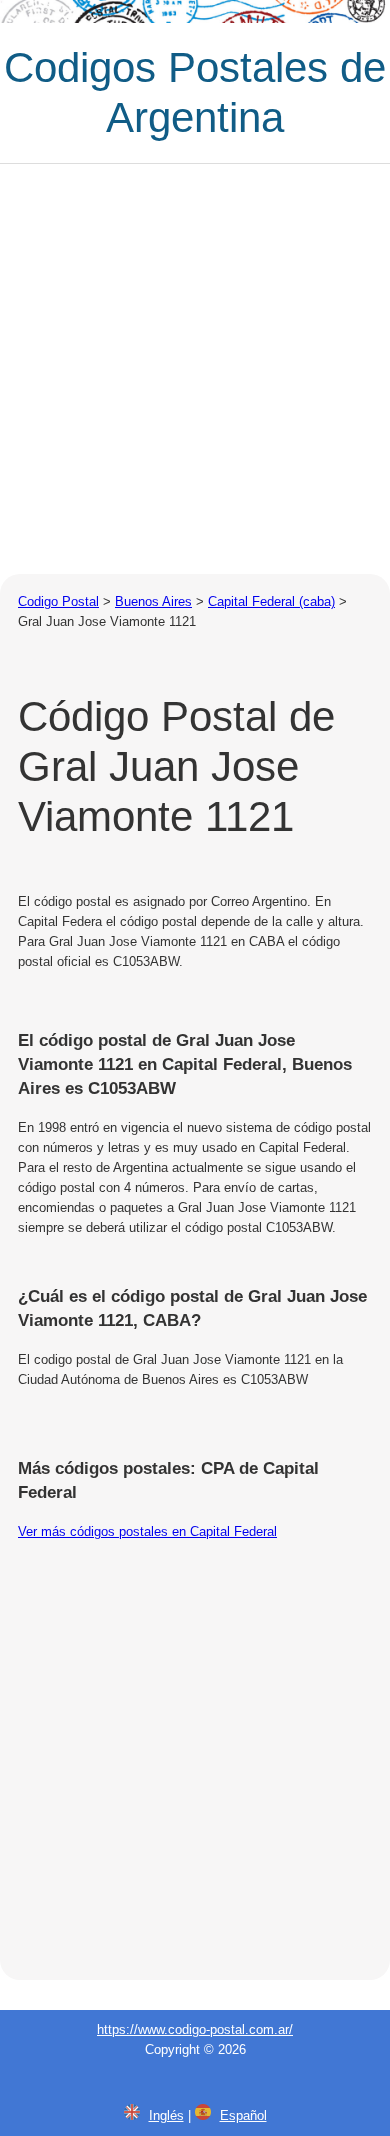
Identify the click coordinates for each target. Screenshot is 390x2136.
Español (243, 2115)
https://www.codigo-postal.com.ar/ (195, 2029)
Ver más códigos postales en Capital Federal (147, 1531)
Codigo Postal (58, 601)
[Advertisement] (195, 369)
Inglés (166, 2115)
